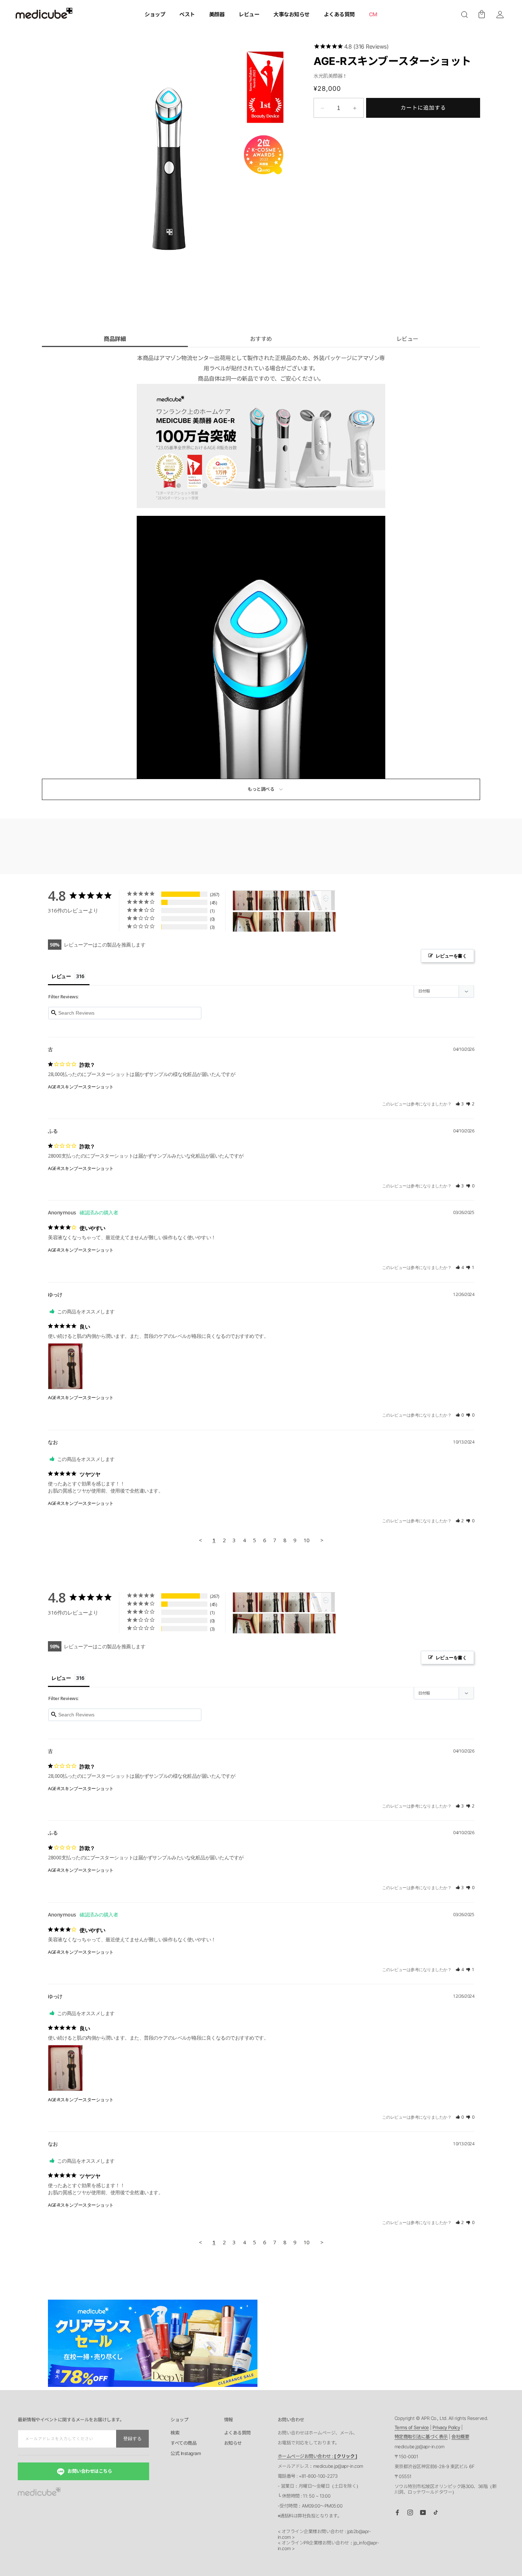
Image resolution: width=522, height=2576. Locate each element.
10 (307, 1540)
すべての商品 (183, 2443)
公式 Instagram (186, 2454)
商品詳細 (115, 339)
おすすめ (261, 339)
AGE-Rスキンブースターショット (81, 1087)
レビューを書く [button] (451, 956)
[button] (464, 15)
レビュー (407, 339)
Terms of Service (412, 2427)
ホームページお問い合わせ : (317, 2456)
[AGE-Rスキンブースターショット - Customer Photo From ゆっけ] (245, 901)
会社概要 (460, 2437)
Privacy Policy (446, 2427)
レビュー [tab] (61, 976)
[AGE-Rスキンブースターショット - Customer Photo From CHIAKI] (271, 922)
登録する (132, 2439)
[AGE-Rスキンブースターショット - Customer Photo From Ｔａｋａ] (271, 901)
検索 (175, 2433)
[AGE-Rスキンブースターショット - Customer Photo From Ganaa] (323, 901)
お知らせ (233, 2443)
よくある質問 (237, 2433)
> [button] (322, 1540)
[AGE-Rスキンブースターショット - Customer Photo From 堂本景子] (297, 922)
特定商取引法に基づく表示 (421, 2437)
